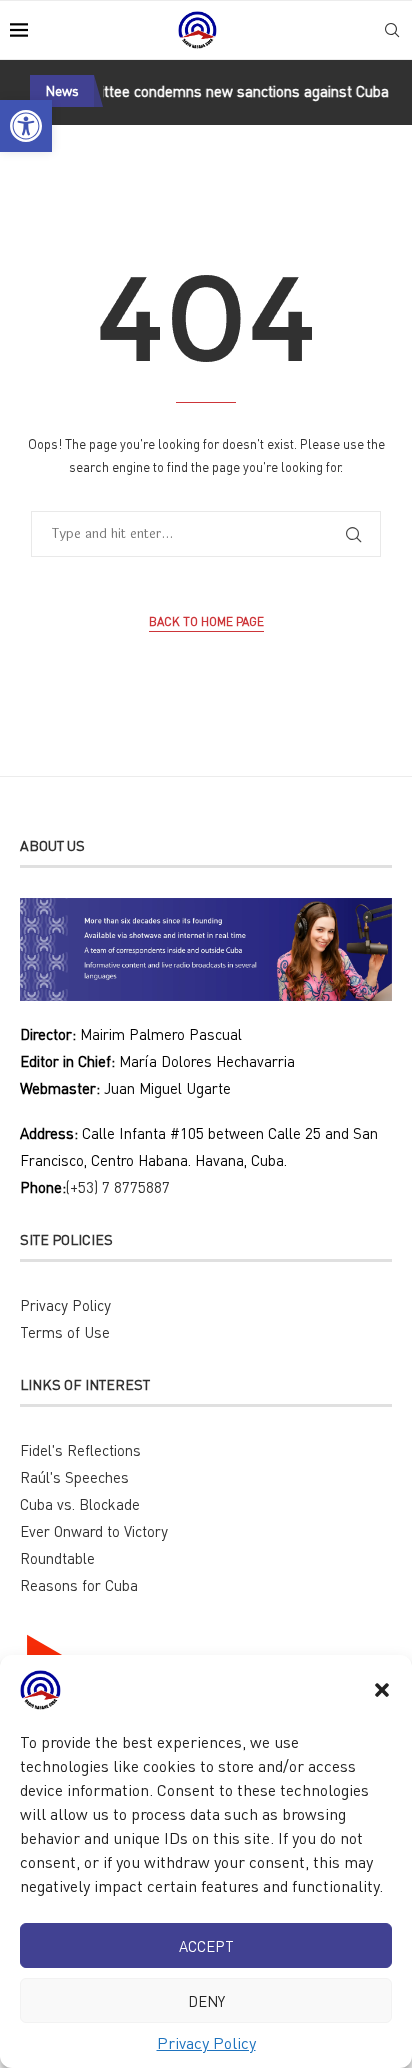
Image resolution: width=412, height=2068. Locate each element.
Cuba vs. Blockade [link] (80, 1504)
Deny (206, 2001)
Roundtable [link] (57, 1558)
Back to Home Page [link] (206, 621)
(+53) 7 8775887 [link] (118, 1187)
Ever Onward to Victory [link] (94, 1531)
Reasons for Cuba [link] (79, 1585)
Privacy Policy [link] (206, 2043)
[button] (382, 1690)
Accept (206, 1946)
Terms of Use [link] (65, 1332)
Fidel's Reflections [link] (80, 1450)
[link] (26, 126)
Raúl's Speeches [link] (74, 1477)
